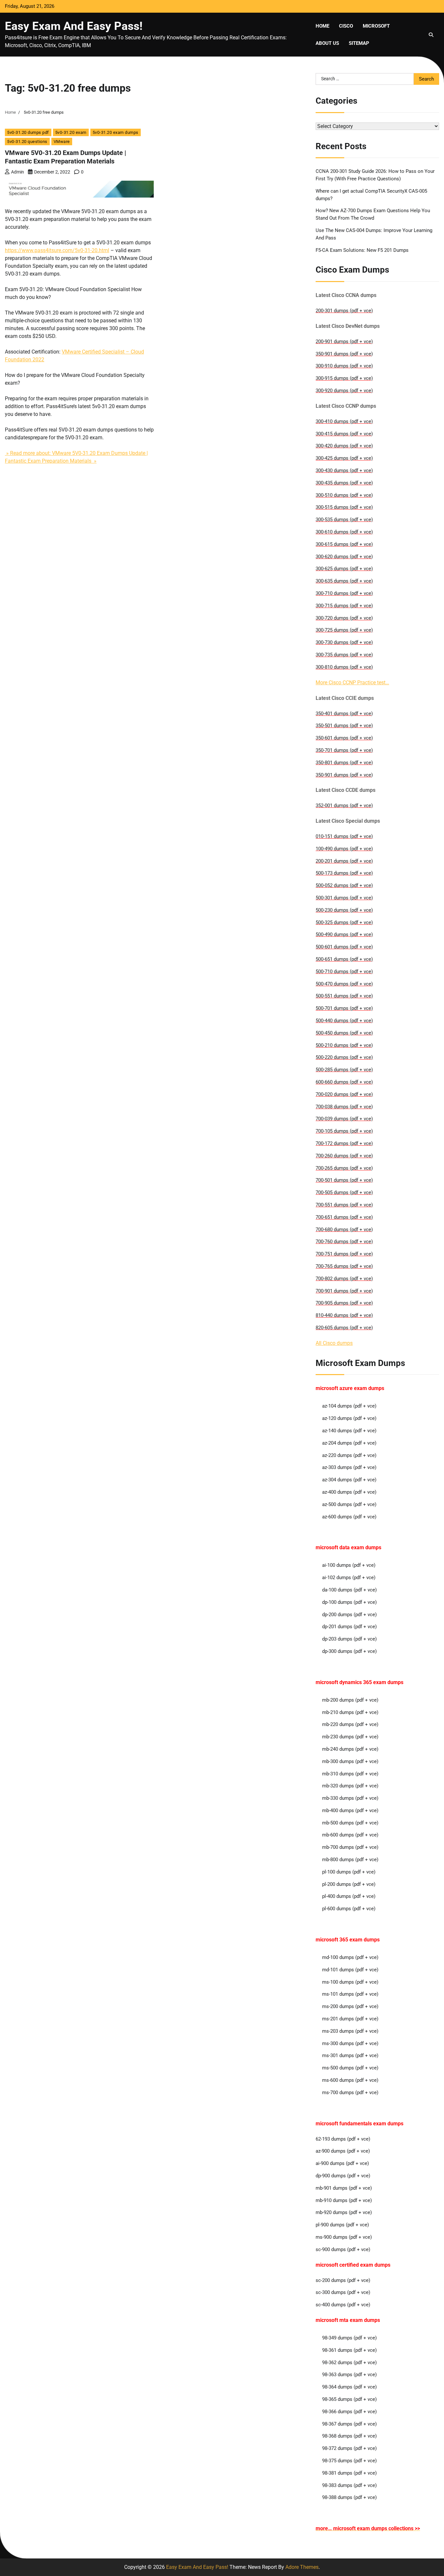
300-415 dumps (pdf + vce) (344, 434)
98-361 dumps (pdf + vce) (349, 2350)
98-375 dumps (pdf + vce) (349, 2461)
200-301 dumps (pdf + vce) (344, 311)
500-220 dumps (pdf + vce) (344, 1057)
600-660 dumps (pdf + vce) (344, 1082)
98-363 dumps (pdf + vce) (349, 2375)
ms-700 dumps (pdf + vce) (350, 2093)
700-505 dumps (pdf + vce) (344, 1192)
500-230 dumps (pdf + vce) (344, 910)
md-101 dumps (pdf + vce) (350, 1970)
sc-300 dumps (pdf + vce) (343, 2292)
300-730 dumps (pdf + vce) (344, 642)
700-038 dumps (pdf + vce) (344, 1107)
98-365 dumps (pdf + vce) (349, 2399)
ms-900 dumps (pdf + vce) (344, 2237)
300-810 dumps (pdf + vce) (344, 667)
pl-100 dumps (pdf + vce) (349, 1872)
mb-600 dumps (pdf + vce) (350, 1835)
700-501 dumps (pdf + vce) (344, 1180)
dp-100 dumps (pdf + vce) (349, 1602)
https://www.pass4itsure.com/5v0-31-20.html (57, 250)
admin (18, 172)
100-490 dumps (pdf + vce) (344, 849)
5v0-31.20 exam (71, 132)
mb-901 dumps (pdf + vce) (344, 2188)
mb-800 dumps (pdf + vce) (350, 1860)
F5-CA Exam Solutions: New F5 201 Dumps (362, 250)
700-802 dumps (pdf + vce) (344, 1279)
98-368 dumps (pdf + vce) (349, 2436)
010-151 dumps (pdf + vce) (344, 836)
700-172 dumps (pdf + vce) (344, 1143)
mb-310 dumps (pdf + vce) (350, 1774)
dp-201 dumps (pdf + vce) (349, 1627)
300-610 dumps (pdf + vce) (344, 532)
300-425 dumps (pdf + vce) (344, 458)
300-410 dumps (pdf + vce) (344, 421)
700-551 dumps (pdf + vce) (344, 1205)
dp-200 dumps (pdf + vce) (349, 1615)
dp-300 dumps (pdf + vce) (349, 1651)
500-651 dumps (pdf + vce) (344, 959)
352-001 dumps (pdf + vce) (344, 805)
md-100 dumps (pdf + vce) (350, 1957)
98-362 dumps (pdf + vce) (349, 2363)
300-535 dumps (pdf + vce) (344, 520)
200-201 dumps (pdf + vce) (344, 861)
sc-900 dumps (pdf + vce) (343, 2249)
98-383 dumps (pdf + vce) (349, 2485)
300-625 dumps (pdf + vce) (344, 569)
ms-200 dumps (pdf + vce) (350, 2006)
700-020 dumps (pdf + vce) (344, 1094)
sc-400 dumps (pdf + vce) (343, 2305)
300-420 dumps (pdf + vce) (344, 446)
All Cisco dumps (334, 1343)
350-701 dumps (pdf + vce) (344, 750)
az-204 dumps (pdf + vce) (349, 1443)
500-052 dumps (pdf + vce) (344, 885)
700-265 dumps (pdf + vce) (344, 1168)
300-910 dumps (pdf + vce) (344, 366)
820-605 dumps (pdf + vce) (344, 1328)
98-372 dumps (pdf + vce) (349, 2448)
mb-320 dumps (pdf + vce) (350, 1786)
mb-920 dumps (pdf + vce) (344, 2212)
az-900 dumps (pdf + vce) (343, 2151)
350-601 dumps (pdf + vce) (344, 738)
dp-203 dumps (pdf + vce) (349, 1639)
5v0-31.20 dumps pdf (28, 132)
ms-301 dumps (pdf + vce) (350, 2055)
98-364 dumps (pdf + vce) (349, 2387)
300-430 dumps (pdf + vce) (344, 470)
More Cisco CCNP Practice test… (352, 683)
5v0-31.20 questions (27, 142)
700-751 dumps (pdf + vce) (344, 1254)
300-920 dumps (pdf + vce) (344, 391)
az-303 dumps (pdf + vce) (349, 1467)
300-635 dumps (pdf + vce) (344, 581)
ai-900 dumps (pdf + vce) (342, 2163)
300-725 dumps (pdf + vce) (344, 630)
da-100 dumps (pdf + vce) (349, 1590)
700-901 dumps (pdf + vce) (344, 1291)
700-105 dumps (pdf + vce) (344, 1131)
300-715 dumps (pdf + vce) (344, 606)
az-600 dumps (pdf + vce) (349, 1517)
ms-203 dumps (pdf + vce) (350, 2031)
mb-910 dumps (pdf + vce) (344, 2200)
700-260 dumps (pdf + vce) (344, 1156)
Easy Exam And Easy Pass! (74, 26)
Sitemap (359, 43)
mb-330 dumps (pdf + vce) (350, 1798)
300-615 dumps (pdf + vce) (344, 544)
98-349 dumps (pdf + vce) (349, 2338)
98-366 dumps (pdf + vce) (349, 2412)
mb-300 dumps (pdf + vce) (350, 1761)
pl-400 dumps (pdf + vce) (349, 1896)
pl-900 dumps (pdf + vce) (342, 2225)
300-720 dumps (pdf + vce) (344, 618)
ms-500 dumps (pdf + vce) (350, 2068)
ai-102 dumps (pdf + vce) (349, 1578)
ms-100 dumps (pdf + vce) (350, 1982)
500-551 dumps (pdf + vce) (344, 996)
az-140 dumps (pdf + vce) (349, 1431)
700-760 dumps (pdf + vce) (344, 1242)
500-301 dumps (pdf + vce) (344, 898)
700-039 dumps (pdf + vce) (344, 1119)
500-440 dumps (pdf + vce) (344, 1021)
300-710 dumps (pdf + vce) (344, 593)
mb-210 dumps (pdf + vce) (350, 1712)
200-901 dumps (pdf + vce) (344, 341)
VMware (62, 142)
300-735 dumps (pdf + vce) (344, 655)
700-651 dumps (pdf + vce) (344, 1217)
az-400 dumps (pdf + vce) (349, 1492)
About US (327, 43)
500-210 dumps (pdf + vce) (344, 1045)
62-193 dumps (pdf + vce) (343, 2139)
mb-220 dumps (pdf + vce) (350, 1724)
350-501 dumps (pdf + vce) (344, 726)
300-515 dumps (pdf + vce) (344, 507)
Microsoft (376, 26)
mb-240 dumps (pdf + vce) (350, 1749)
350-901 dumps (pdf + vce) (344, 354)
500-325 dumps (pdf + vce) (344, 922)
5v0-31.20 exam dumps (116, 132)
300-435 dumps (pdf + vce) (344, 483)
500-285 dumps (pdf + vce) (344, 1070)
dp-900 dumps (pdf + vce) (343, 2176)
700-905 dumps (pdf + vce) (344, 1303)
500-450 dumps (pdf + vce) (344, 1033)
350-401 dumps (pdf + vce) (344, 714)
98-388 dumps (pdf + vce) (349, 2497)
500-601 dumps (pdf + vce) (344, 947)
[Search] (431, 35)
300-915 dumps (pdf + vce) (344, 378)
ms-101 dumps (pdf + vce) (350, 1994)
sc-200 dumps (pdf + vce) (343, 2280)
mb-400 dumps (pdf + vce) (350, 1810)
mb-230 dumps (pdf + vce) (350, 1737)
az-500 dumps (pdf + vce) (349, 1504)
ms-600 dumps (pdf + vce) (350, 2080)
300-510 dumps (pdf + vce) (344, 495)
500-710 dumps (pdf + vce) (344, 972)
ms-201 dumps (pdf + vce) (350, 2019)
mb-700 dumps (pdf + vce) (350, 1847)
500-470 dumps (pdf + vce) (344, 984)
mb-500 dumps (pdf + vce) (350, 1823)
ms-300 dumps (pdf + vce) (350, 2043)
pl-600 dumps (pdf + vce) (349, 1909)
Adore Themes (302, 2567)
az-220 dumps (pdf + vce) (349, 1455)
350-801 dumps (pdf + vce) (344, 763)
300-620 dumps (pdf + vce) (344, 557)
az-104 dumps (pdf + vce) (349, 1406)
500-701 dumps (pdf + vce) (344, 1008)
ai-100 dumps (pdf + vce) (349, 1565)
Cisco (346, 26)
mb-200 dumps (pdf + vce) (350, 1700)
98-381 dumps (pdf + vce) (349, 2473)
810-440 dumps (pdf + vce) (344, 1315)
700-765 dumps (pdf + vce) (344, 1266)
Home (322, 26)
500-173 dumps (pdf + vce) (344, 873)
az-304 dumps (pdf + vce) (349, 1480)
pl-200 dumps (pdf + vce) (349, 1884)
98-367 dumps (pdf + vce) (349, 2424)
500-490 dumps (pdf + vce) (344, 934)
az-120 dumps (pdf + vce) (349, 1418)
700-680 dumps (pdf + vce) (344, 1230)
